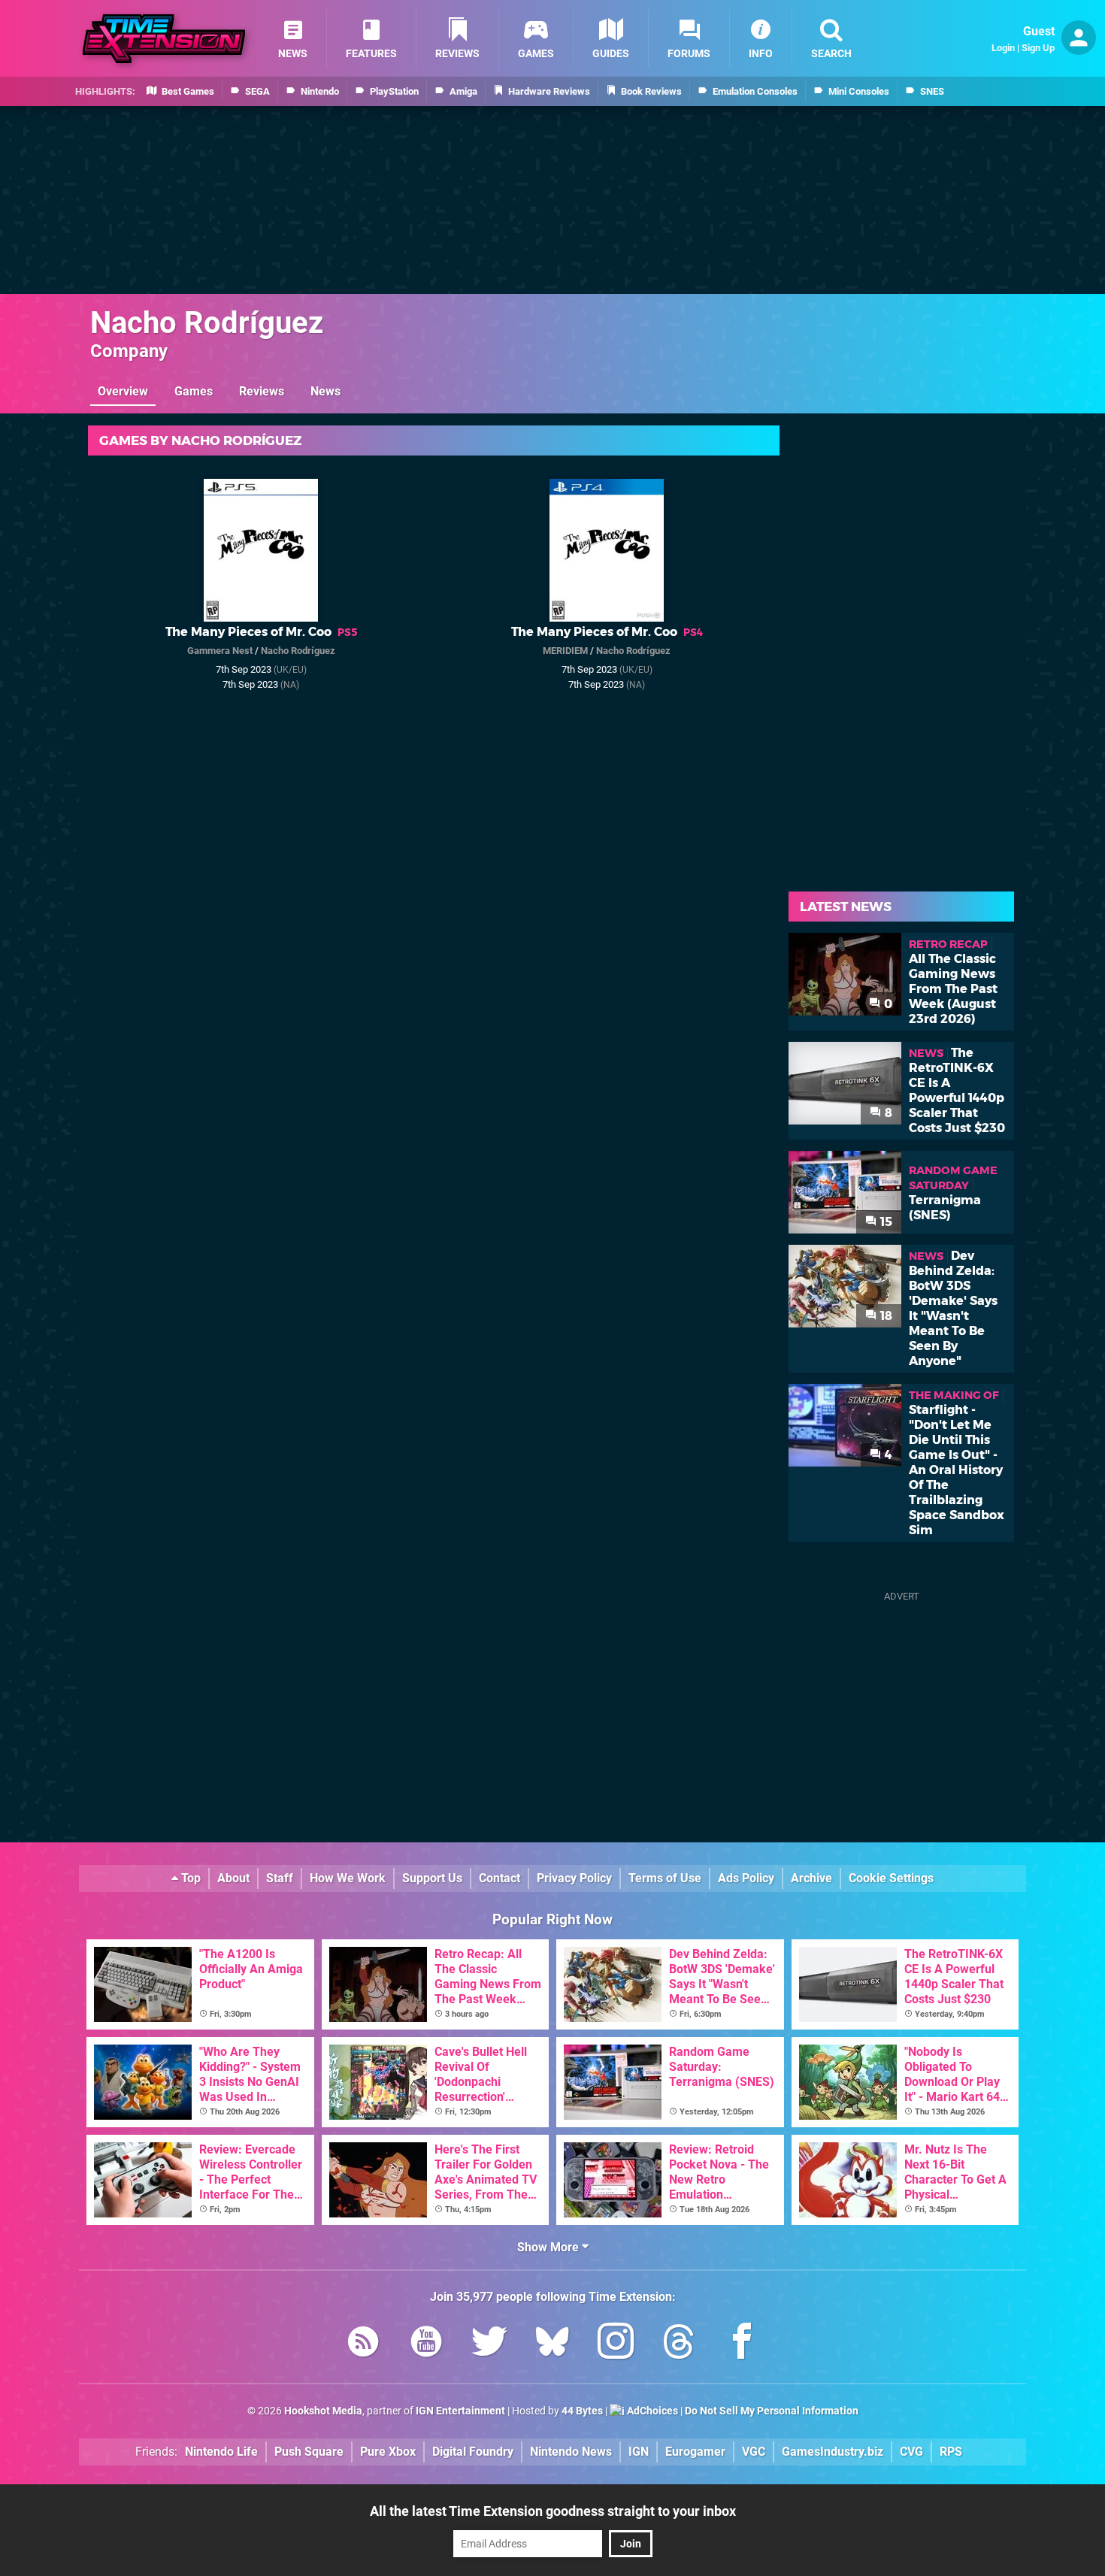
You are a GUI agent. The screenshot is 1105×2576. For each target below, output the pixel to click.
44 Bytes (582, 2411)
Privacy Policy (574, 1878)
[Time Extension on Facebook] (742, 2344)
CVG (911, 2452)
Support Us (432, 1878)
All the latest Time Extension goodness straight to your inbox (553, 2511)
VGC (754, 2452)
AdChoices (651, 2411)
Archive (811, 1878)
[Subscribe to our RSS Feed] (363, 2344)
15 (885, 1222)
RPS (951, 2452)
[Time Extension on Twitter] (489, 2344)
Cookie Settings (891, 1878)
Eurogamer (695, 2452)
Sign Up (1038, 48)
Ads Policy (746, 1878)
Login (1003, 48)
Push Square (309, 2452)
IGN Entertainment (460, 2411)
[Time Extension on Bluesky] (552, 2344)
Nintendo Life (221, 2452)
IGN (639, 2452)
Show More (549, 2247)
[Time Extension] (164, 39)
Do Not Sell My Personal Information (772, 2411)
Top (189, 1878)
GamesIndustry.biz (833, 2452)
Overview (123, 391)
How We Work (348, 1878)
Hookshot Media (323, 2411)
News (325, 391)
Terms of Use (665, 1878)
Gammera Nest (220, 651)
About (233, 1878)
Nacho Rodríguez (207, 323)
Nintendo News (571, 2452)
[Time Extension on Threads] (679, 2344)
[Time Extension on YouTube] (426, 2344)
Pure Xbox (388, 2452)
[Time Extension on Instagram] (616, 2344)
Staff (280, 1878)
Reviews (262, 391)
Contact (500, 1878)
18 (885, 1316)
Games (194, 391)
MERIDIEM (565, 651)
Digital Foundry (473, 2452)
